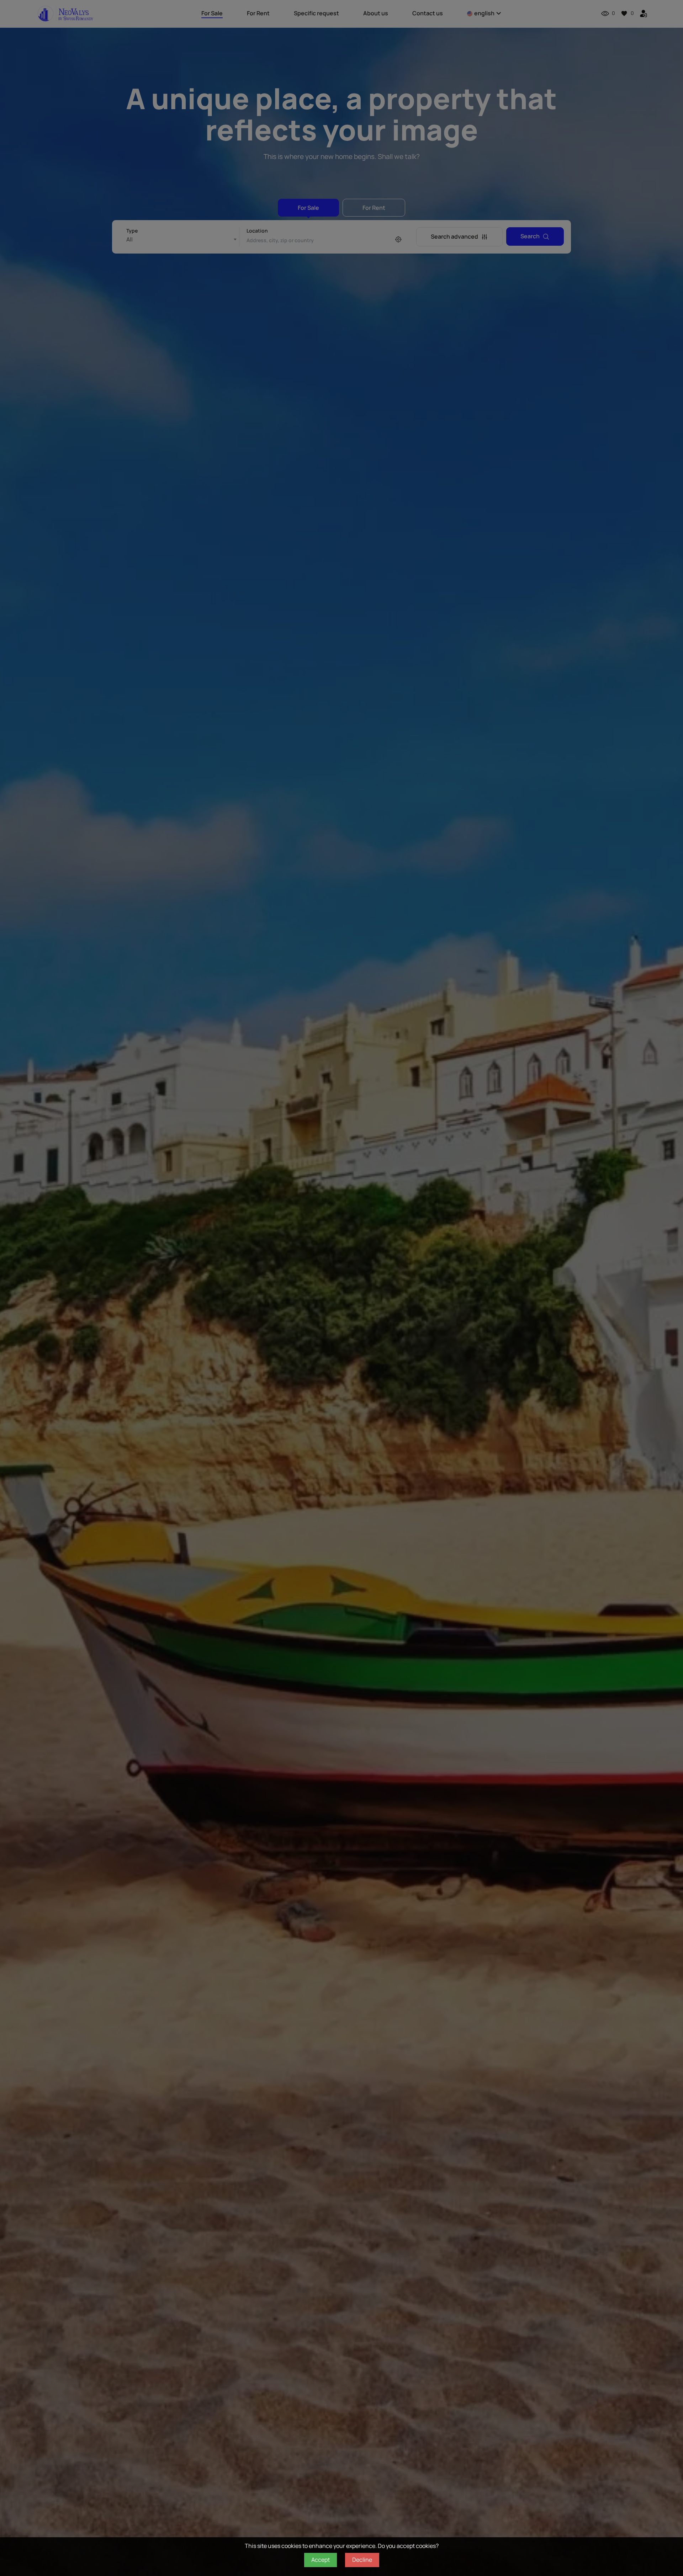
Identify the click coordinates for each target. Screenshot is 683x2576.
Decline (362, 2560)
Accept (321, 2560)
